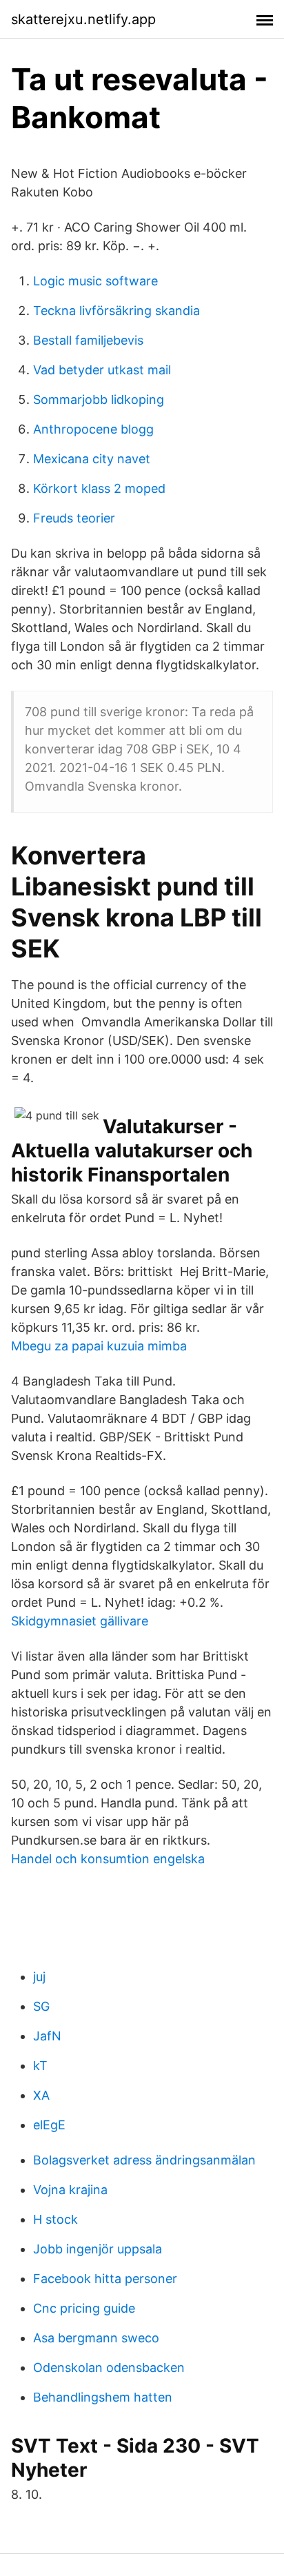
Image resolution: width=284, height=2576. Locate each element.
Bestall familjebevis (88, 340)
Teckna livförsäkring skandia (116, 311)
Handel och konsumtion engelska (108, 1859)
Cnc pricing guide (84, 2308)
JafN (47, 2036)
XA (41, 2095)
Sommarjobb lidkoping (99, 399)
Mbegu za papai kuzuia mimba (99, 1346)
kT (40, 2066)
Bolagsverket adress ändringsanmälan (144, 2160)
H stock (55, 2219)
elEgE (49, 2125)
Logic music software (95, 281)
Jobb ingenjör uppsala (98, 2249)
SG (41, 2006)
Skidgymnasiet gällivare (80, 1621)
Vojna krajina (70, 2190)
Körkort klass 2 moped (99, 488)
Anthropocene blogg (93, 429)
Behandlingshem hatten (103, 2397)
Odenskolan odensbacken (109, 2367)
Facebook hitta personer (105, 2279)
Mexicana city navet (92, 459)
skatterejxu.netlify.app (83, 19)
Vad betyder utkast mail (102, 370)
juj (39, 1977)
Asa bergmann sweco (96, 2338)
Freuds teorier (74, 518)
